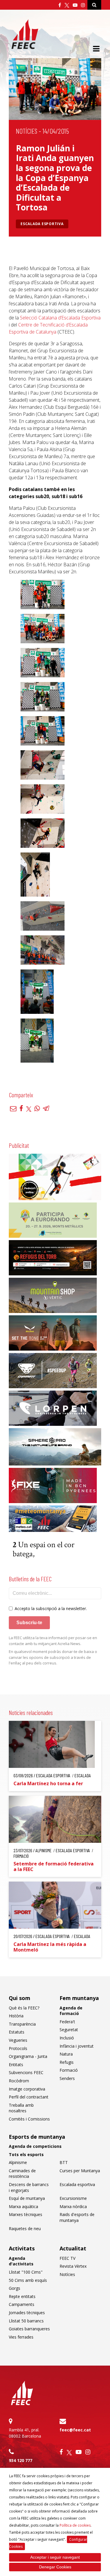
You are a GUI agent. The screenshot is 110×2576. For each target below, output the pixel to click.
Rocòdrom (19, 2081)
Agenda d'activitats (21, 2261)
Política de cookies (75, 2525)
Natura (66, 2054)
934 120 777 (21, 2460)
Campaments (22, 2304)
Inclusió (67, 2038)
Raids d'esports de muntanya (77, 2217)
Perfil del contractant (29, 2097)
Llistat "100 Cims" (26, 2272)
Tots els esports (26, 2154)
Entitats (16, 2065)
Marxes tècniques (26, 2214)
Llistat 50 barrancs (26, 2321)
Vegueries (18, 2040)
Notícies (27, 131)
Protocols (18, 2048)
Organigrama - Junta (28, 2056)
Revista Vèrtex (73, 2266)
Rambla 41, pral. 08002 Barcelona (25, 2433)
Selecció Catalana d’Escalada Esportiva (60, 318)
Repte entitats (22, 2296)
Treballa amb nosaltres (21, 2108)
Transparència (22, 2024)
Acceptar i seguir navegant (55, 2557)
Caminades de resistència (22, 2174)
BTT (64, 2162)
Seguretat (69, 2030)
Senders (67, 2078)
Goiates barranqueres (29, 2329)
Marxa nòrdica (73, 2206)
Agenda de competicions (35, 2146)
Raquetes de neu (25, 2229)
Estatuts (17, 2032)
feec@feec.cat (75, 2430)
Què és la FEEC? (24, 2008)
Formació (69, 2070)
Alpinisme (18, 2162)
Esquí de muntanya (27, 2198)
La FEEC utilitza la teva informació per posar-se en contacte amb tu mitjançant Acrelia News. (53, 1641)
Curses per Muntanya (80, 2171)
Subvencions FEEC (26, 2072)
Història (16, 2016)
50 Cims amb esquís (28, 2280)
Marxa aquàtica (23, 2206)
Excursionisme (73, 2198)
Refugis (67, 2062)
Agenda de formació (71, 2011)
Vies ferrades (21, 2337)
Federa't (67, 2022)
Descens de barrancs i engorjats (29, 2187)
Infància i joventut (77, 2046)
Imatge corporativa (27, 2089)
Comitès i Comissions (29, 2119)
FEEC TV (67, 2258)
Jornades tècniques (27, 2313)
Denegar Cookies (55, 2567)
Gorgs (15, 2288)
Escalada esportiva (42, 224)
